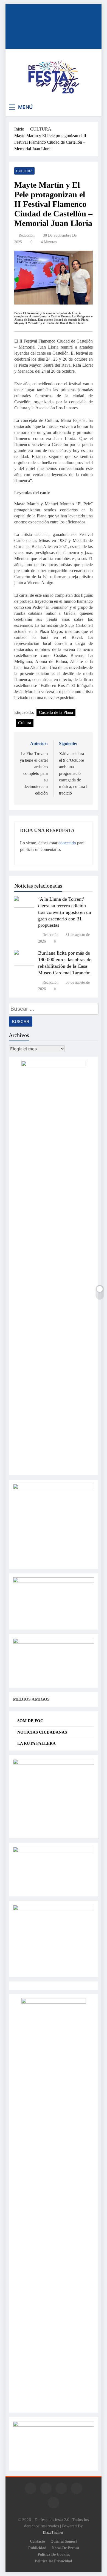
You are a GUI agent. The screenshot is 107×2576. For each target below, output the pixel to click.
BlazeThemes (53, 2532)
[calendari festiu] (54, 2425)
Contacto (37, 2541)
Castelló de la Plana (56, 712)
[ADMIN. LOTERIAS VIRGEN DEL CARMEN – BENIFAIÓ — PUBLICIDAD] (54, 1581)
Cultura (25, 723)
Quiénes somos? (64, 2541)
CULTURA (24, 171)
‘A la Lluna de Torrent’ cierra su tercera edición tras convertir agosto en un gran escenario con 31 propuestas (65, 912)
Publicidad (37, 2548)
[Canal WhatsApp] (54, 1488)
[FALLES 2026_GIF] (54, 1642)
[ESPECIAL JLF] (54, 1763)
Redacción (27, 235)
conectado (67, 843)
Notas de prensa (65, 2548)
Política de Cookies (54, 2554)
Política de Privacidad (54, 2561)
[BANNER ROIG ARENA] (54, 1909)
